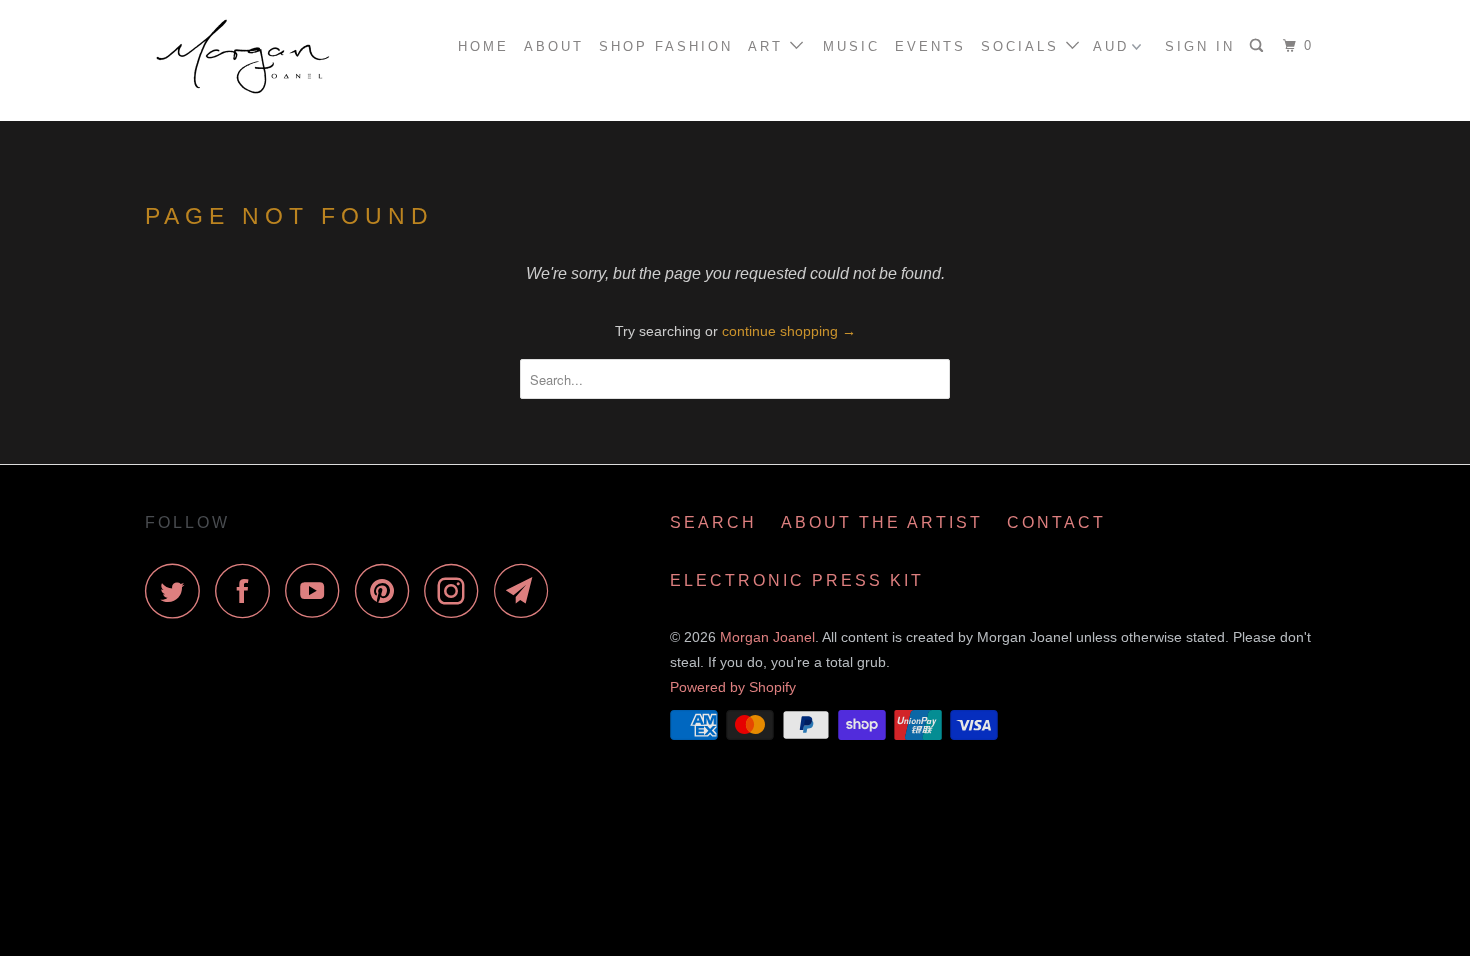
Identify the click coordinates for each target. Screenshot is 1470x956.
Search (713, 522)
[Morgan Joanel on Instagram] (457, 590)
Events (930, 46)
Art (769, 46)
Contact (1056, 522)
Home (483, 46)
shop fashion (666, 46)
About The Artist (882, 522)
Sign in (1200, 46)
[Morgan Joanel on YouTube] (318, 590)
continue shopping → (789, 331)
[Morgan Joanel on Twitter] (178, 590)
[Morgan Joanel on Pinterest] (387, 590)
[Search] (1259, 46)
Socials (1023, 46)
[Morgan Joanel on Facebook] (248, 590)
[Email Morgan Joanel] (527, 590)
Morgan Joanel (767, 637)
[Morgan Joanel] (247, 60)
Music (851, 46)
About (554, 46)
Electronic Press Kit (797, 580)
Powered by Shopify (733, 687)
